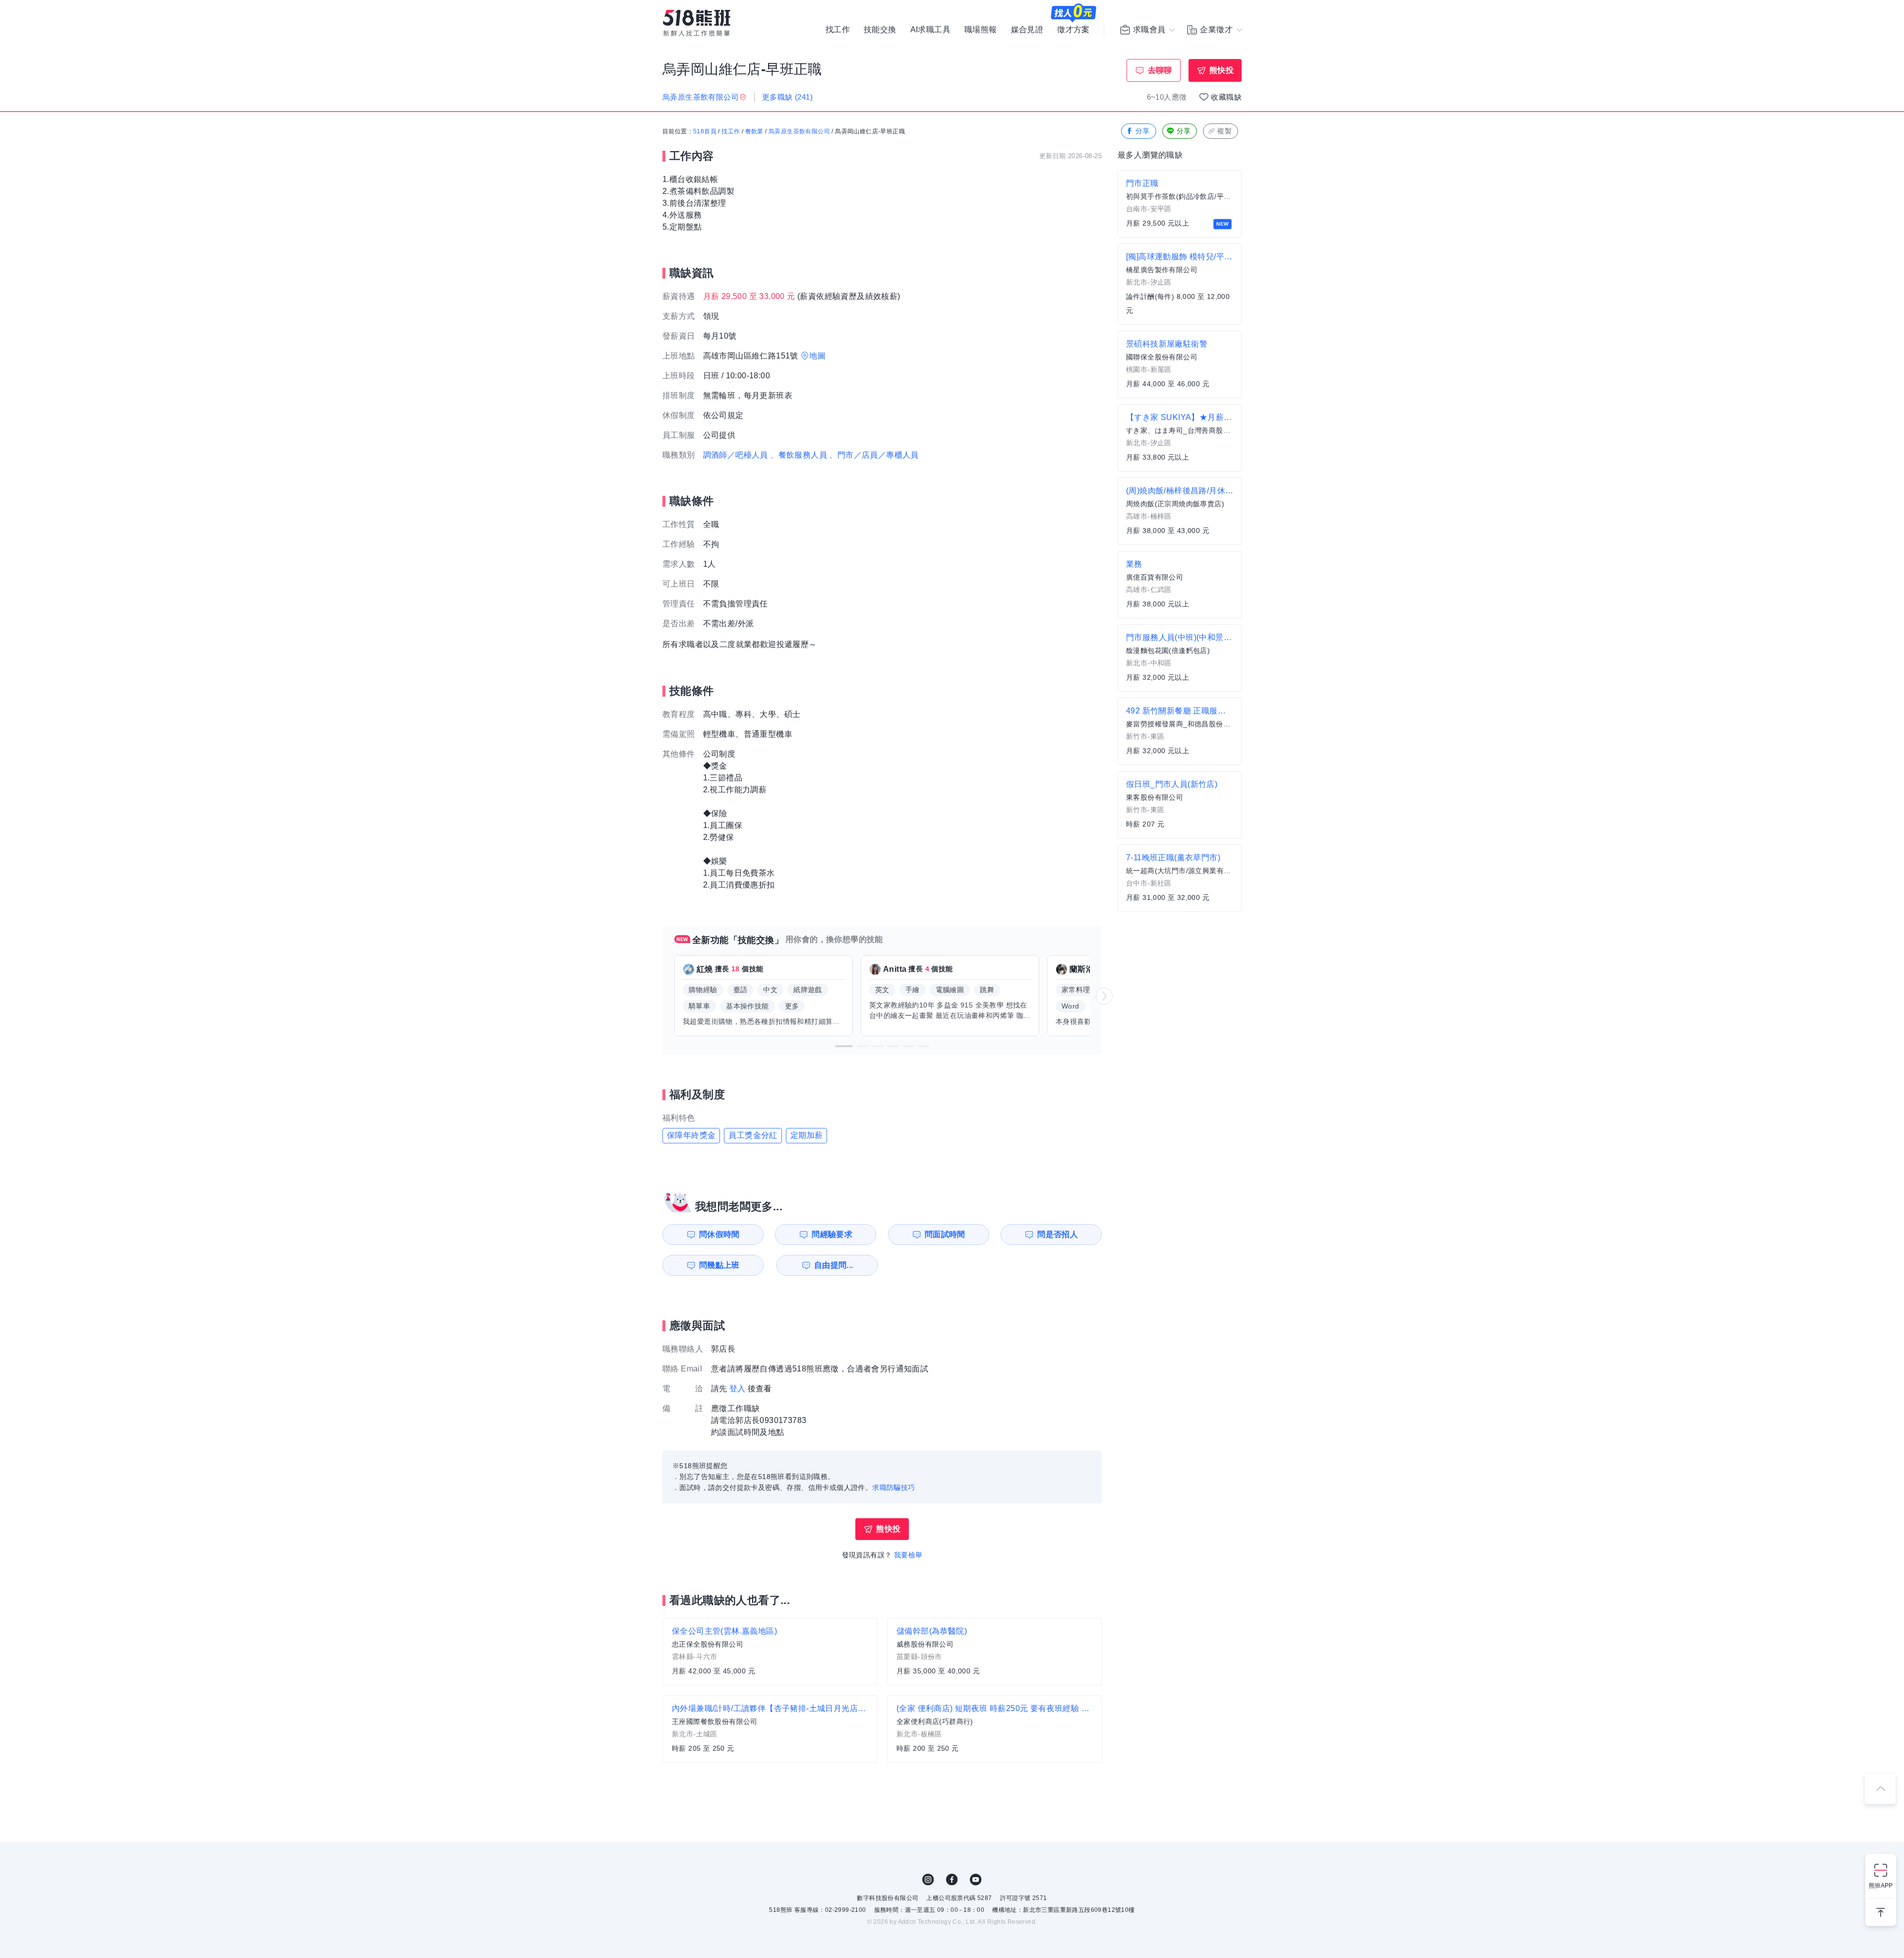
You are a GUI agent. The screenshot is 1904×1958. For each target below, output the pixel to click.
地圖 (817, 356)
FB (952, 1880)
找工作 (838, 30)
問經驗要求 (832, 1234)
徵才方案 (1073, 30)
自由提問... (834, 1265)
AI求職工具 (930, 30)
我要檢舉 (908, 1555)
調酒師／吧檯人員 (736, 455)
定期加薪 (807, 1135)
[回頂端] (1880, 1788)
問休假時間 (719, 1234)
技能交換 (880, 30)
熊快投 (1221, 70)
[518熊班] (697, 23)
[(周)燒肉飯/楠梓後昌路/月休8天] (1180, 511)
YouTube (976, 1880)
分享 (1143, 131)
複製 (1224, 131)
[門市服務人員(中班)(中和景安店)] (1180, 658)
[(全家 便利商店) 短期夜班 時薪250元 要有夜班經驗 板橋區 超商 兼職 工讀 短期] (994, 1729)
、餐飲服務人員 (799, 455)
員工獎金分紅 (753, 1135)
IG (928, 1880)
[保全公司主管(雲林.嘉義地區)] (770, 1652)
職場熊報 (981, 30)
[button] (844, 1046)
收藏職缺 (1226, 97)
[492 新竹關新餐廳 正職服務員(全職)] (1180, 731)
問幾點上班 (719, 1265)
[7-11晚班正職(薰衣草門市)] (1180, 878)
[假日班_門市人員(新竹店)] (1180, 805)
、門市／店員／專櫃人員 (874, 455)
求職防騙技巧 (893, 1487)
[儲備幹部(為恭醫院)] (994, 1652)
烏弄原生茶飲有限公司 (799, 131)
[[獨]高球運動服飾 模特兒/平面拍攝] (1180, 284)
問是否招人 (1058, 1234)
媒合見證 (1027, 30)
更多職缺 (787, 97)
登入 (738, 1389)
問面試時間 (945, 1234)
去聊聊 (1160, 70)
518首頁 (705, 131)
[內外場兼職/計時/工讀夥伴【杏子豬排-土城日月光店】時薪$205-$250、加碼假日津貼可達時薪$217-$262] (770, 1729)
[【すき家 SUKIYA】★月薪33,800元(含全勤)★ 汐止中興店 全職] (1180, 438)
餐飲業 (754, 131)
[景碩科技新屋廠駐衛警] (1180, 364)
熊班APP (1881, 1886)
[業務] (1180, 585)
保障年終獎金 (691, 1135)
